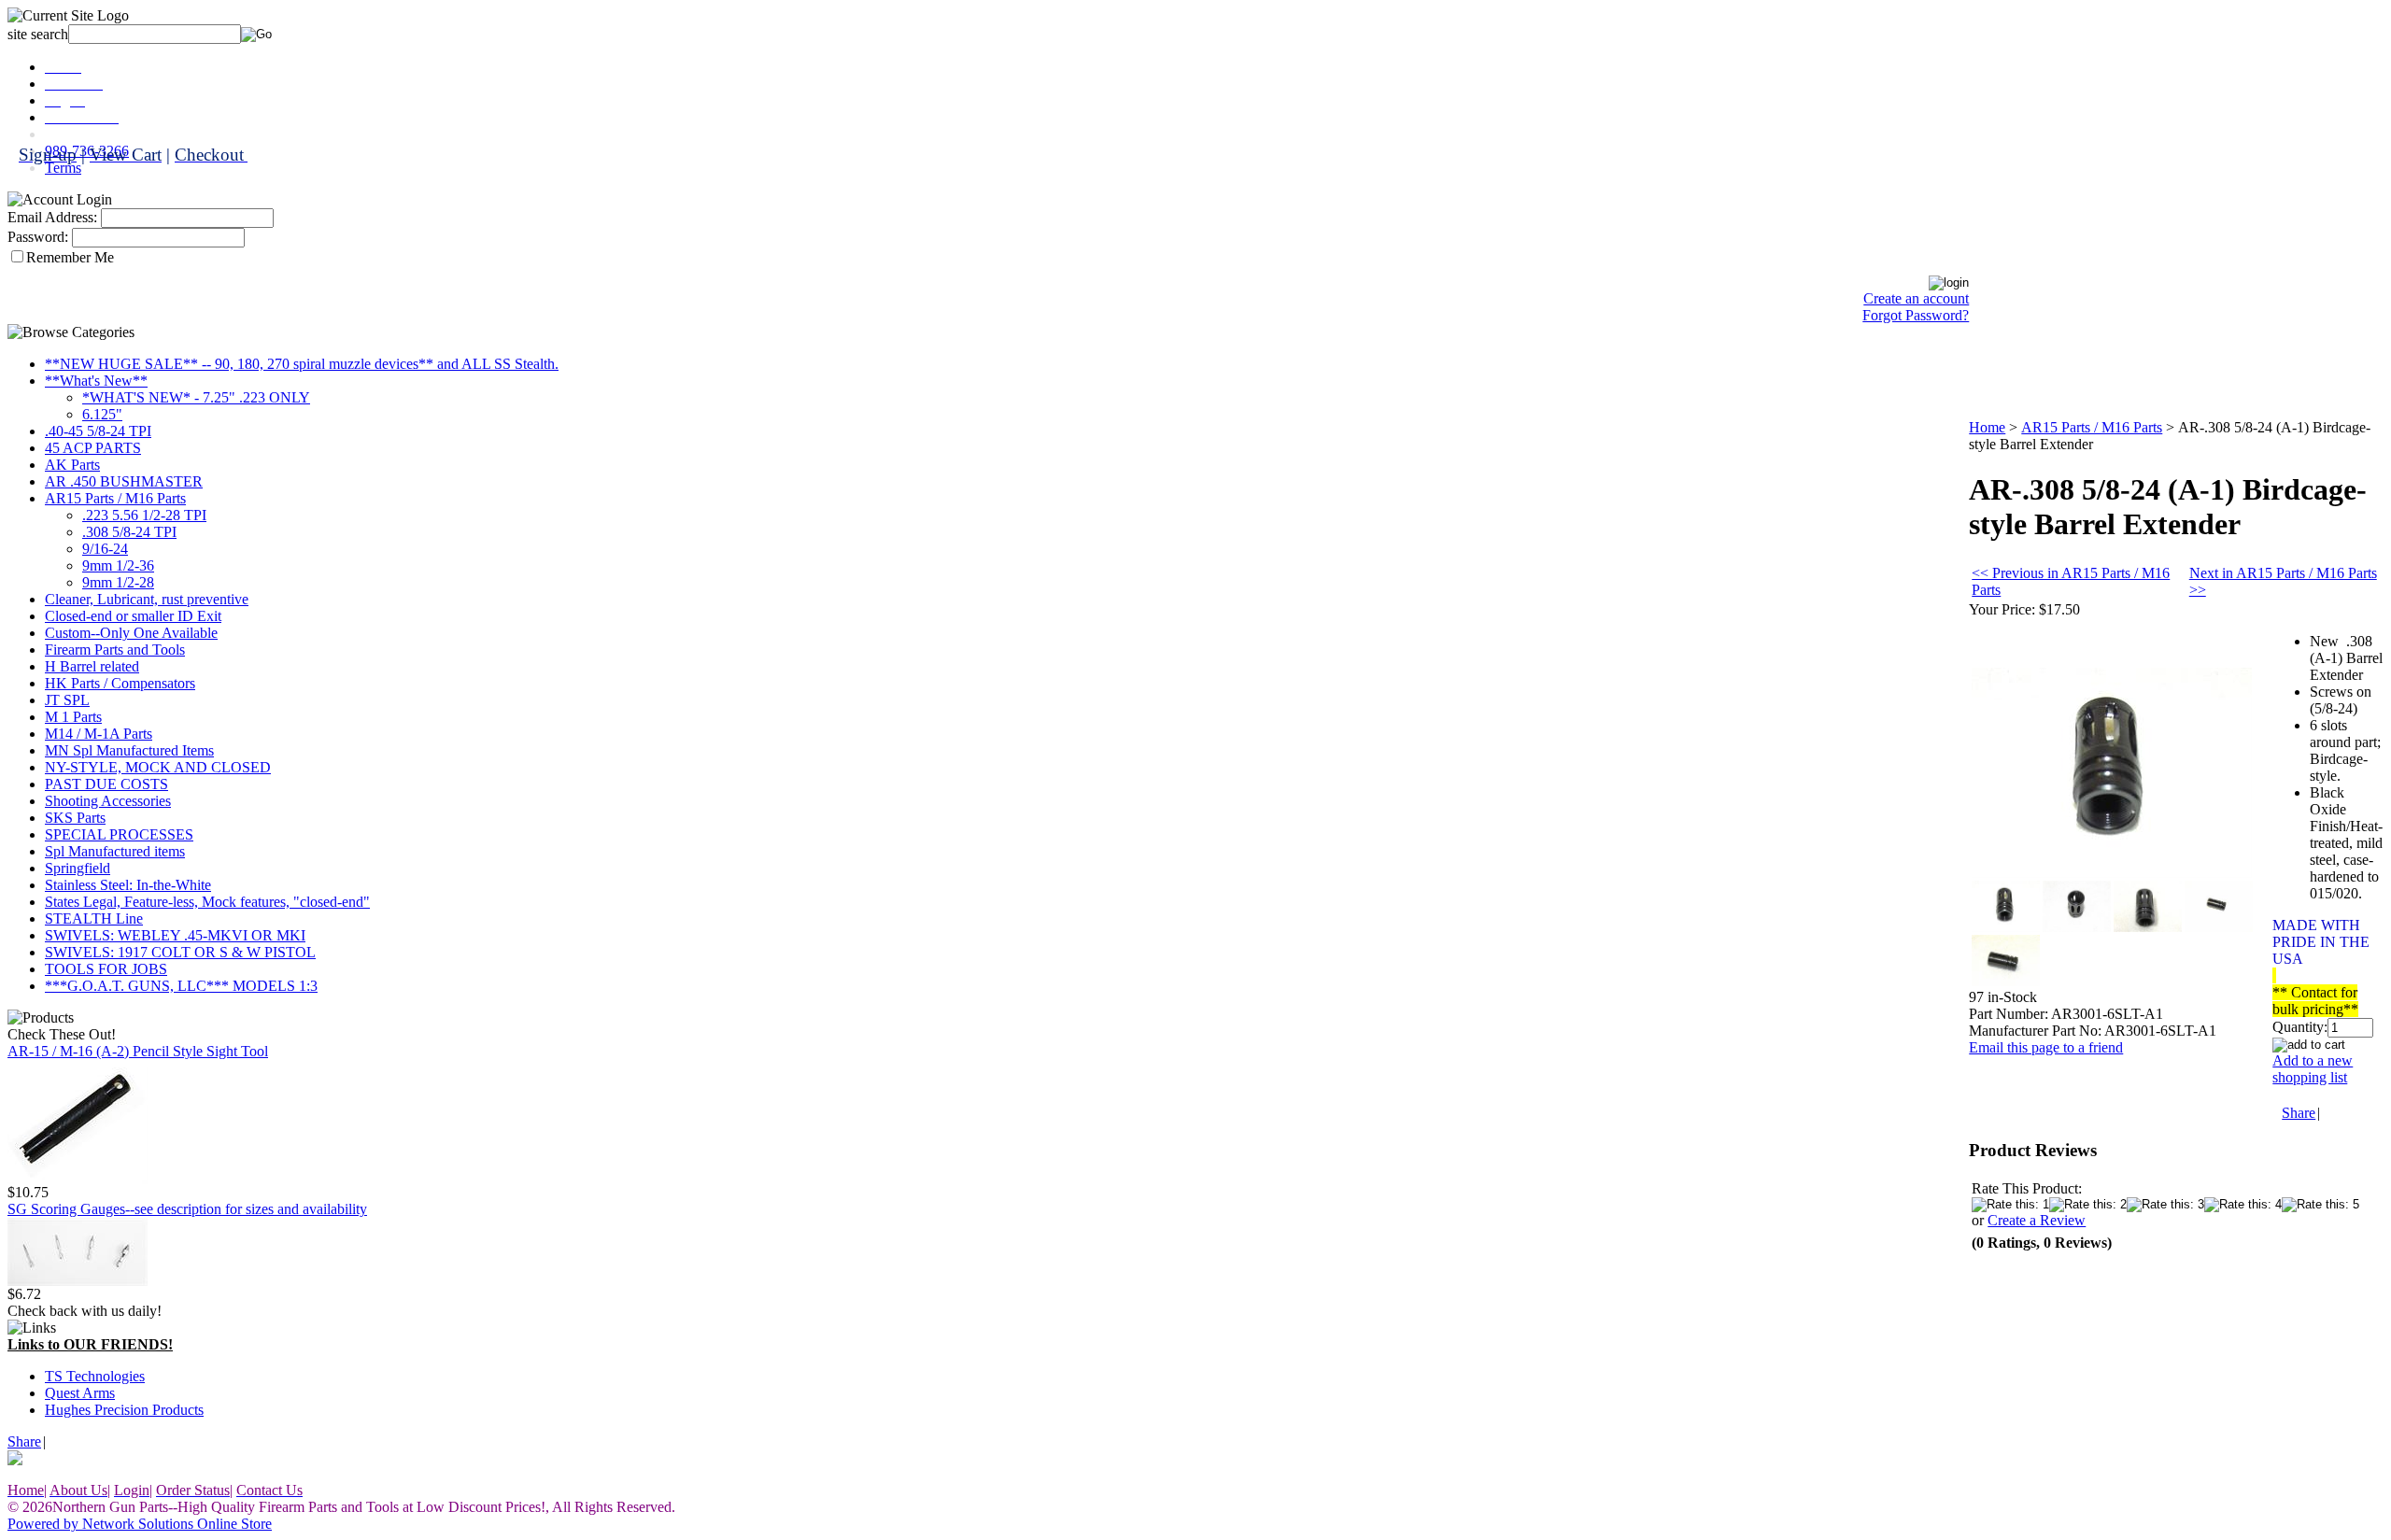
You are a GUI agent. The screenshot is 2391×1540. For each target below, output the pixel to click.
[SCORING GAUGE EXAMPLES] (78, 1281)
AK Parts (72, 465)
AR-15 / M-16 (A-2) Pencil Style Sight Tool (138, 1051)
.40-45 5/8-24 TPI (98, 431)
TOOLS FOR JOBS (106, 969)
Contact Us (78, 134)
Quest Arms (80, 1393)
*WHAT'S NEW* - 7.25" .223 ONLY (196, 397)
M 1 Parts (73, 717)
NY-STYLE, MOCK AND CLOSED (158, 767)
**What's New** (96, 381)
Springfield (78, 868)
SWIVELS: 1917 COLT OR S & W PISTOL (180, 952)
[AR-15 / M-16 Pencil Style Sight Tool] (78, 1179)
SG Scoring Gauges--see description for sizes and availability (187, 1209)
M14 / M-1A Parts (99, 734)
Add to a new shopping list (2313, 1069)
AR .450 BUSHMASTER (124, 481)
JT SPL (67, 700)
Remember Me (70, 257)
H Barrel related (92, 666)
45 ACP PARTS (93, 448)
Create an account (1916, 298)
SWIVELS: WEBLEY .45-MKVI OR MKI (175, 935)
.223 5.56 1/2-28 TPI (144, 515)
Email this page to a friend (2046, 1047)
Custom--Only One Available (131, 633)
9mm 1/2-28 (118, 582)
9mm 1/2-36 (118, 565)
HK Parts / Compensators (120, 683)
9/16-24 (105, 549)
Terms (63, 168)
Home (1987, 427)
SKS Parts (75, 818)
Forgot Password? (1916, 315)
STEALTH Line (94, 918)
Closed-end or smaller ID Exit (133, 616)
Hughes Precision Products (124, 1410)
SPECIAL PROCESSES (119, 834)
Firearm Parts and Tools (115, 650)
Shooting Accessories (108, 801)
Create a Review (2037, 1220)
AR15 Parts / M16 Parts (115, 498)
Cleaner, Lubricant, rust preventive (147, 599)
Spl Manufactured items (115, 851)
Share (24, 1441)
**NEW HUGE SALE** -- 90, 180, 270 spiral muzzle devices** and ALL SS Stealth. (302, 364)
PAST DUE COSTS (106, 784)
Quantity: (2300, 1027)
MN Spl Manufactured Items (129, 750)
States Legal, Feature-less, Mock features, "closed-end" (207, 902)
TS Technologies (95, 1376)
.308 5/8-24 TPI (129, 532)
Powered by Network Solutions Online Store (140, 1524)
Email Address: (52, 217)
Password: (38, 237)
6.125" (102, 414)
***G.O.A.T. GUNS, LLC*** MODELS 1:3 (181, 986)
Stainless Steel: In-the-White (128, 885)
